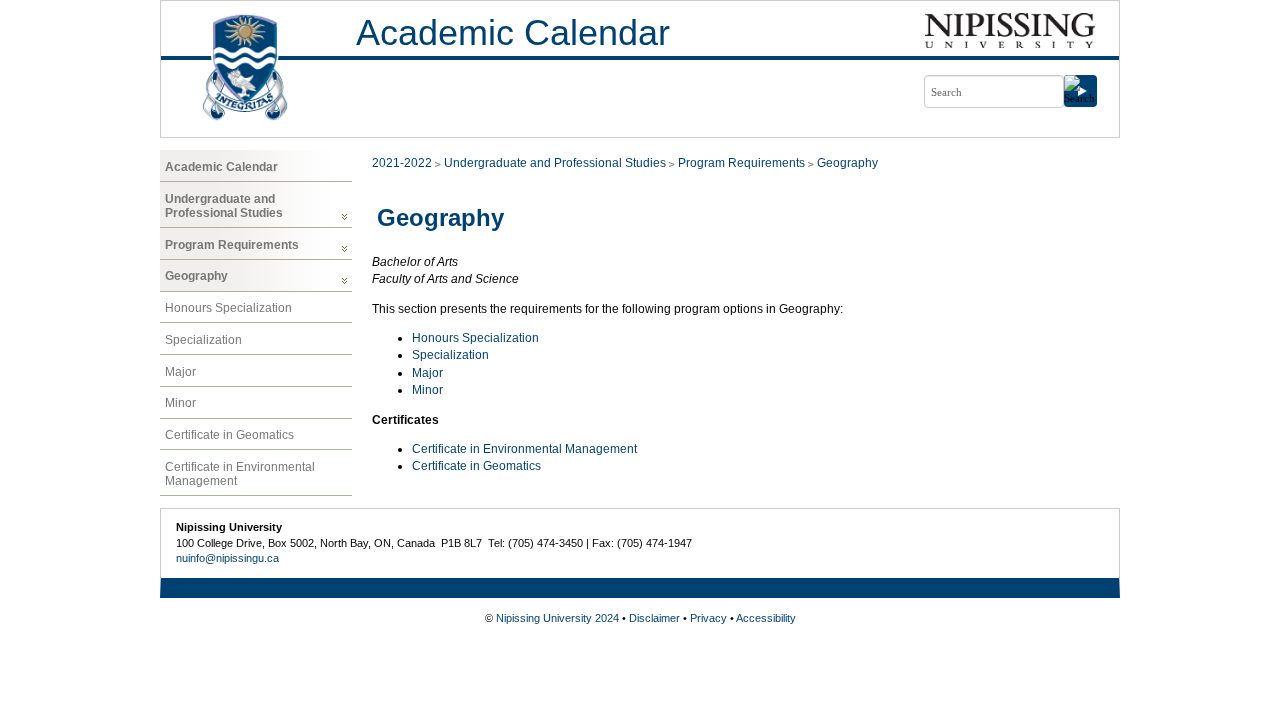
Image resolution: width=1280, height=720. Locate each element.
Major (180, 372)
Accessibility (766, 618)
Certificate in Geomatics (229, 435)
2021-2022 (402, 163)
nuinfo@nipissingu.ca (227, 558)
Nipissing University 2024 (557, 618)
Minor (180, 403)
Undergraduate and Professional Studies (224, 206)
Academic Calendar (513, 32)
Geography (196, 276)
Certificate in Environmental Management (240, 474)
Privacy (708, 618)
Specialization (203, 340)
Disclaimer (654, 618)
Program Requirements (232, 245)
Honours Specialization (228, 308)
